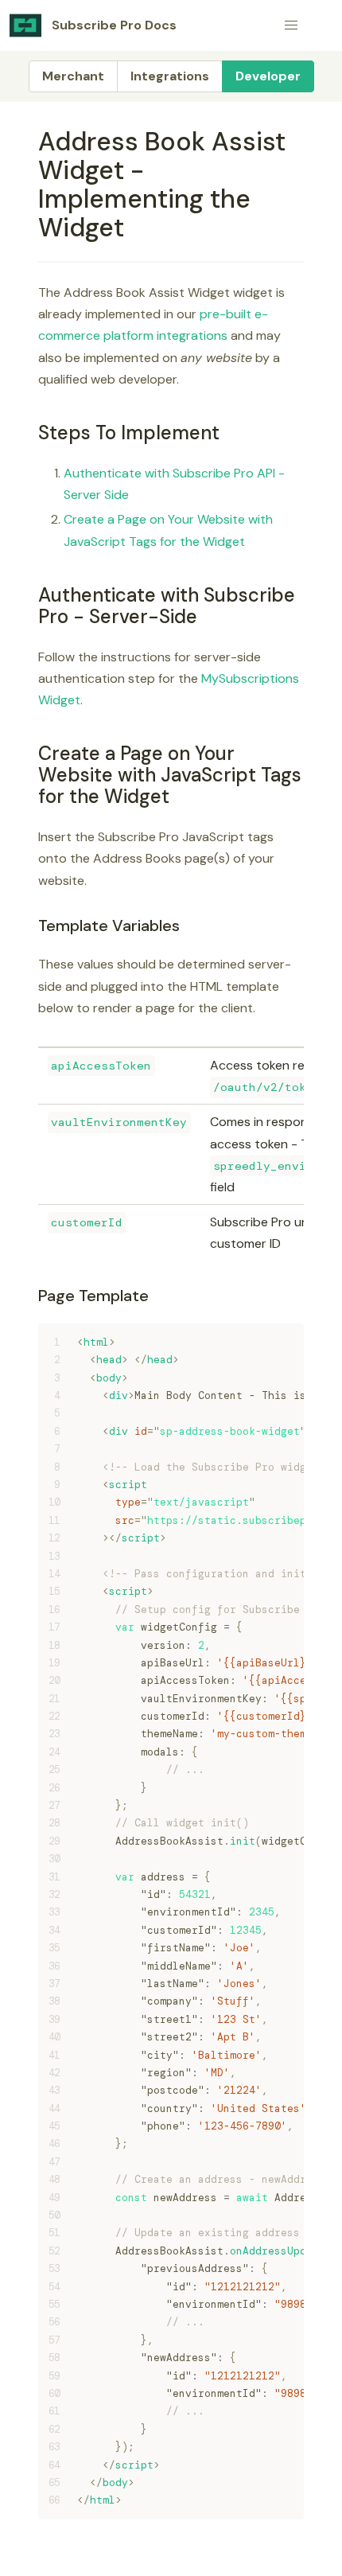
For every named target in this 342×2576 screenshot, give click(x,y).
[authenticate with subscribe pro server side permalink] (31, 595)
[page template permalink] (31, 1296)
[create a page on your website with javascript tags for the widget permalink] (31, 753)
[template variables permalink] (31, 926)
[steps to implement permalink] (31, 433)
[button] (291, 25)
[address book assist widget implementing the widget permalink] (31, 142)
